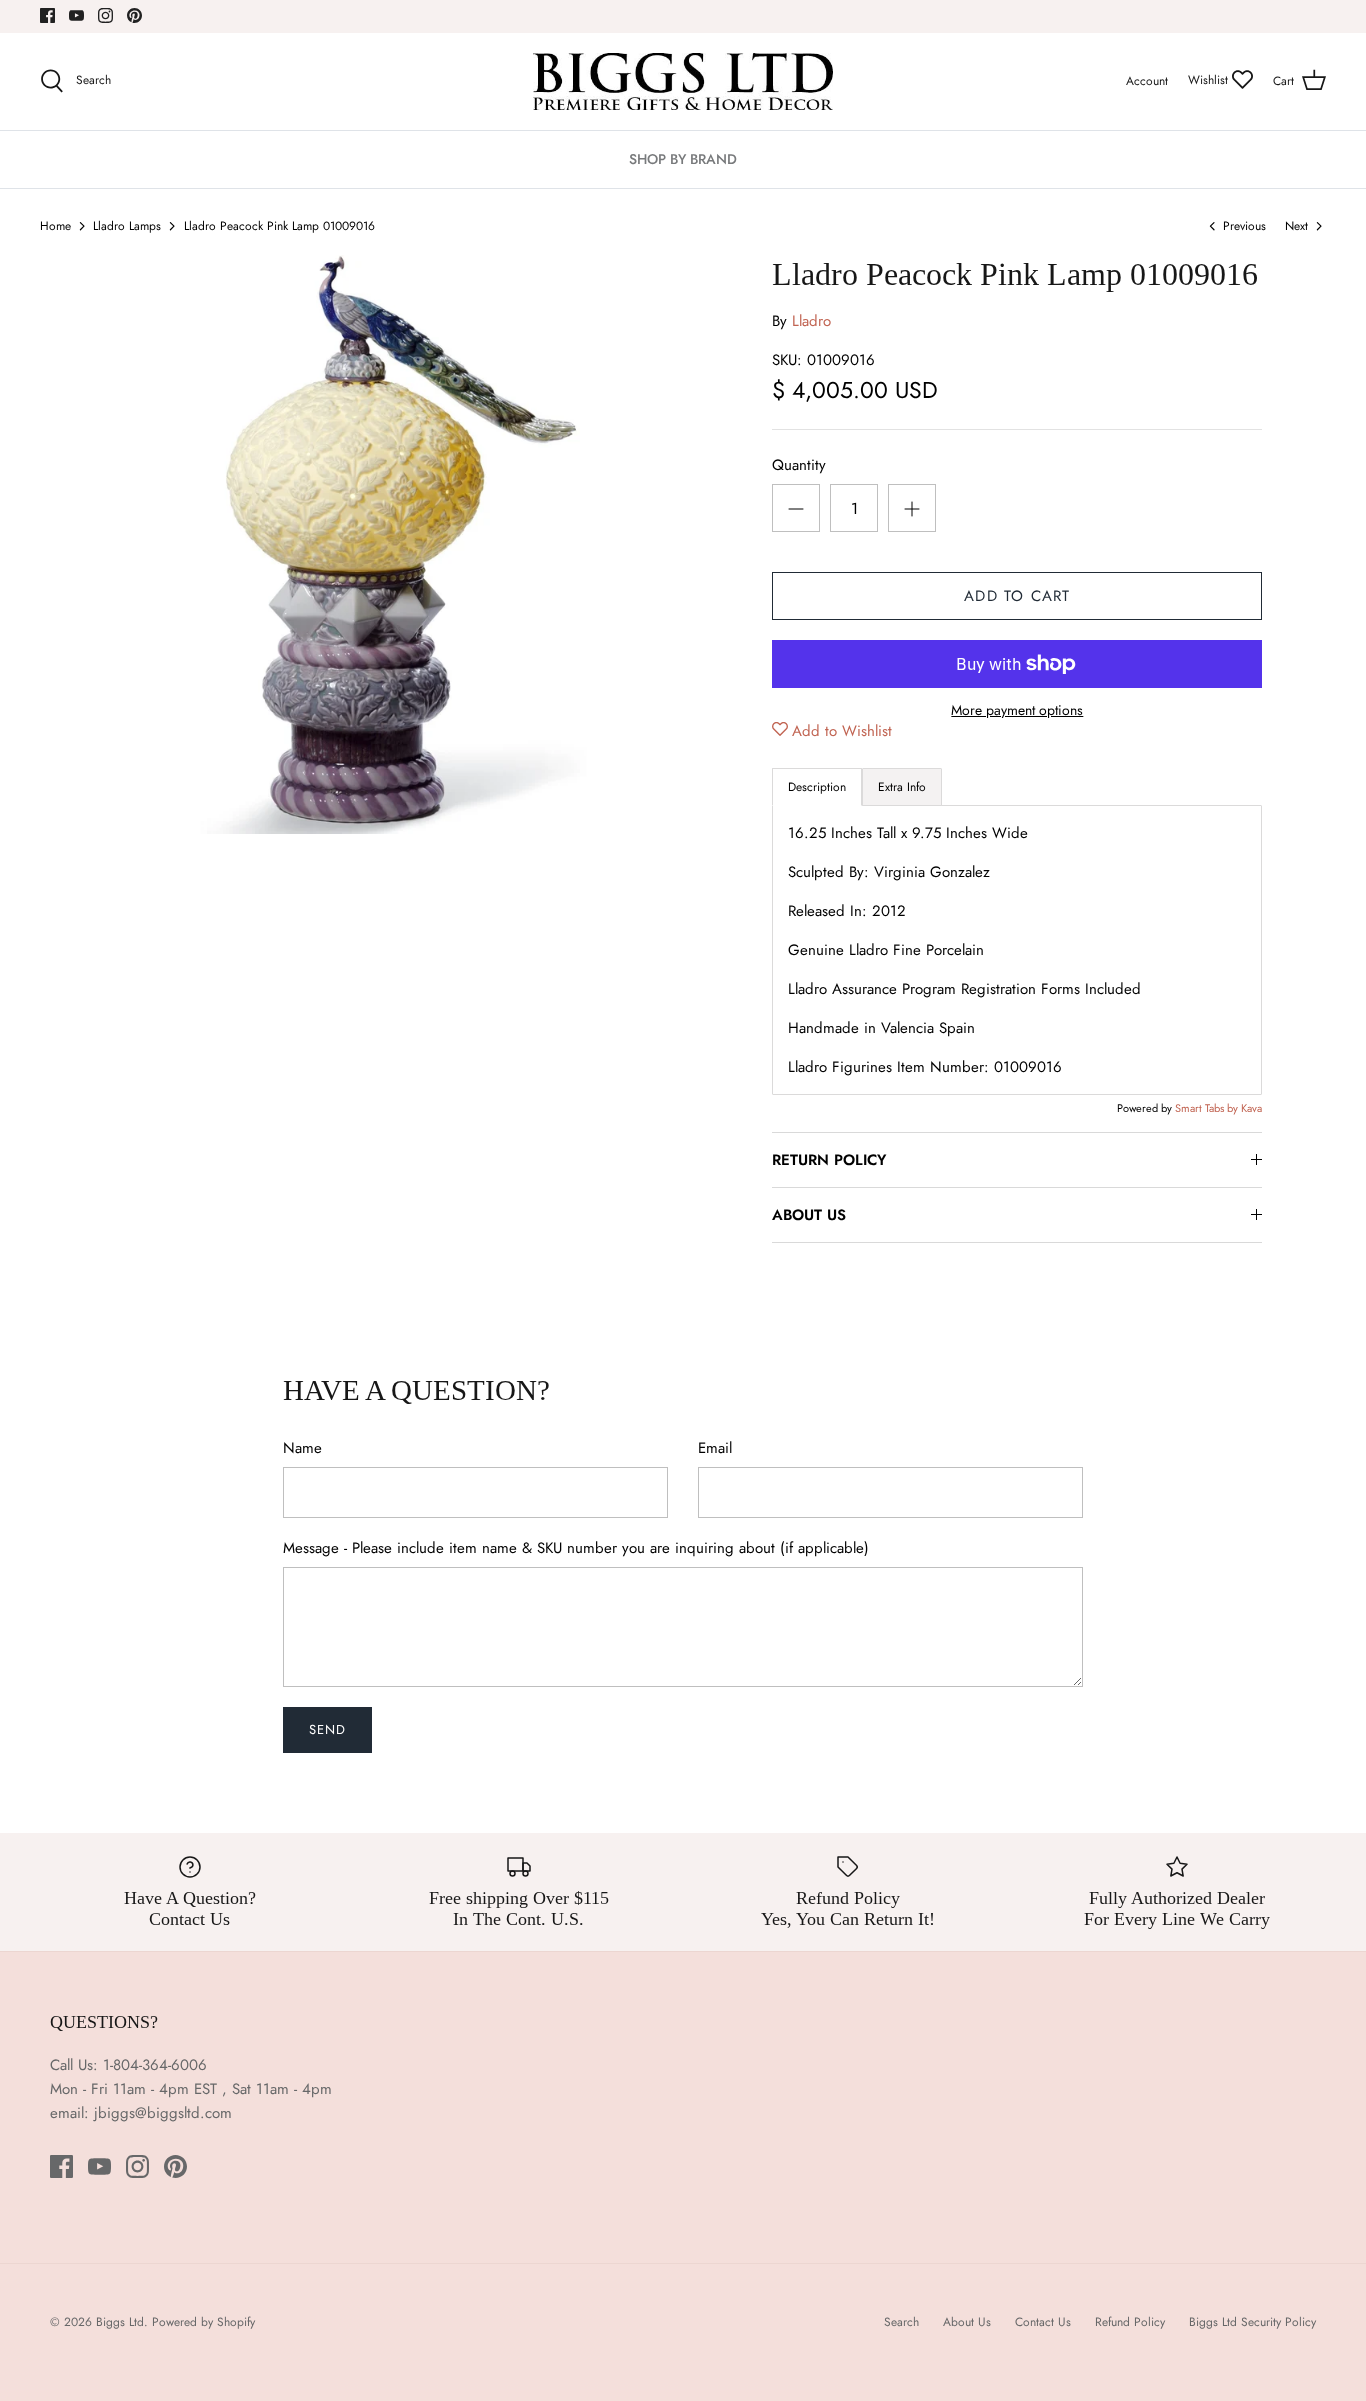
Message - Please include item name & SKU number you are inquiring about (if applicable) (576, 1548)
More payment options (1017, 710)
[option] (393, 544)
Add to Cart (1017, 596)
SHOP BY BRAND (683, 159)
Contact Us (1043, 2322)
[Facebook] (47, 15)
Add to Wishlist (842, 731)
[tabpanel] (1017, 950)
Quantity (799, 465)
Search (901, 2322)
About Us (967, 2322)
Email (715, 1448)
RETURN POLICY (829, 1160)
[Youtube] (76, 15)
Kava (1251, 1108)
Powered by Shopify (203, 2322)
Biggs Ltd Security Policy (1252, 2322)
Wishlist (1210, 80)
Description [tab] (817, 787)
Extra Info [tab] (902, 787)
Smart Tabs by (1208, 1108)
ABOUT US (809, 1215)
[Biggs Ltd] (683, 81)
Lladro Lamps (127, 226)
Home (55, 226)
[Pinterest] (134, 15)
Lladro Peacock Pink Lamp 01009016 (279, 226)
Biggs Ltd (120, 2322)
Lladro (811, 321)
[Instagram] (105, 15)
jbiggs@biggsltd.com (163, 2113)
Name (302, 1448)
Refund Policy (1130, 2322)
